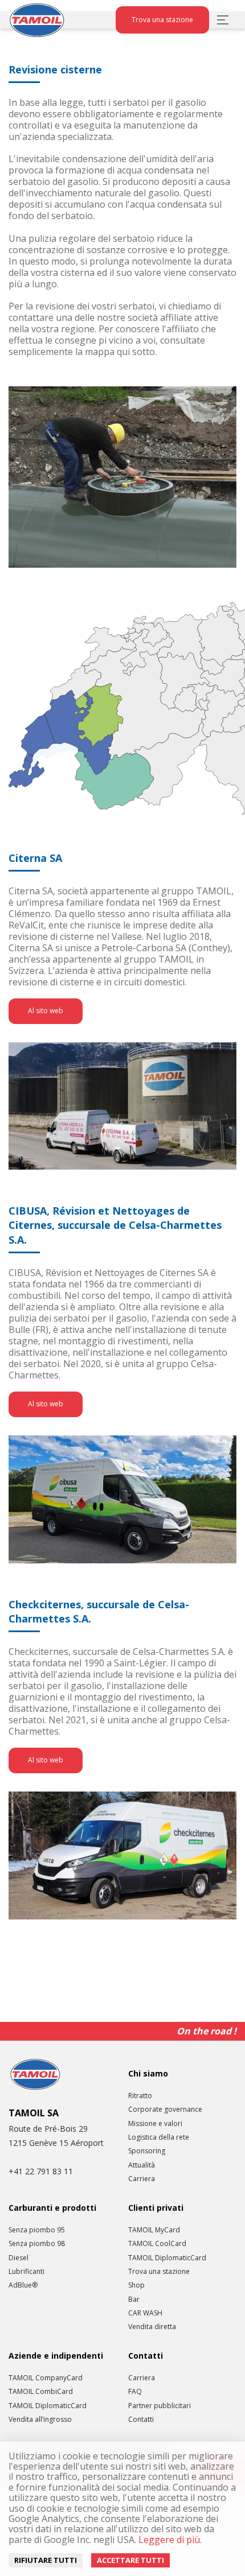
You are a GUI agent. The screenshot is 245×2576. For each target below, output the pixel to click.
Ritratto (140, 2096)
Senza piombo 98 (37, 2244)
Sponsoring (147, 2151)
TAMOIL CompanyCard (46, 2378)
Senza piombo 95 (37, 2230)
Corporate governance (165, 2109)
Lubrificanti (26, 2272)
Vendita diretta (152, 2327)
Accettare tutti (130, 2560)
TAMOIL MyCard (154, 2230)
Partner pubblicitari (160, 2406)
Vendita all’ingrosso (40, 2420)
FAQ (135, 2392)
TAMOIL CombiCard (41, 2392)
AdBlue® (23, 2285)
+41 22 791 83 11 (41, 2171)
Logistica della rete (159, 2137)
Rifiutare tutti (46, 2560)
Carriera (142, 2179)
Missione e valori (155, 2124)
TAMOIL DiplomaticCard (167, 2258)
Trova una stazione (162, 20)
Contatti (141, 2420)
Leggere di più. (169, 2540)
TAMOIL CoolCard (157, 2244)
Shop (136, 2285)
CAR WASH (145, 2313)
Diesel (19, 2258)
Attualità (142, 2165)
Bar (134, 2300)
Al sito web (46, 1011)
